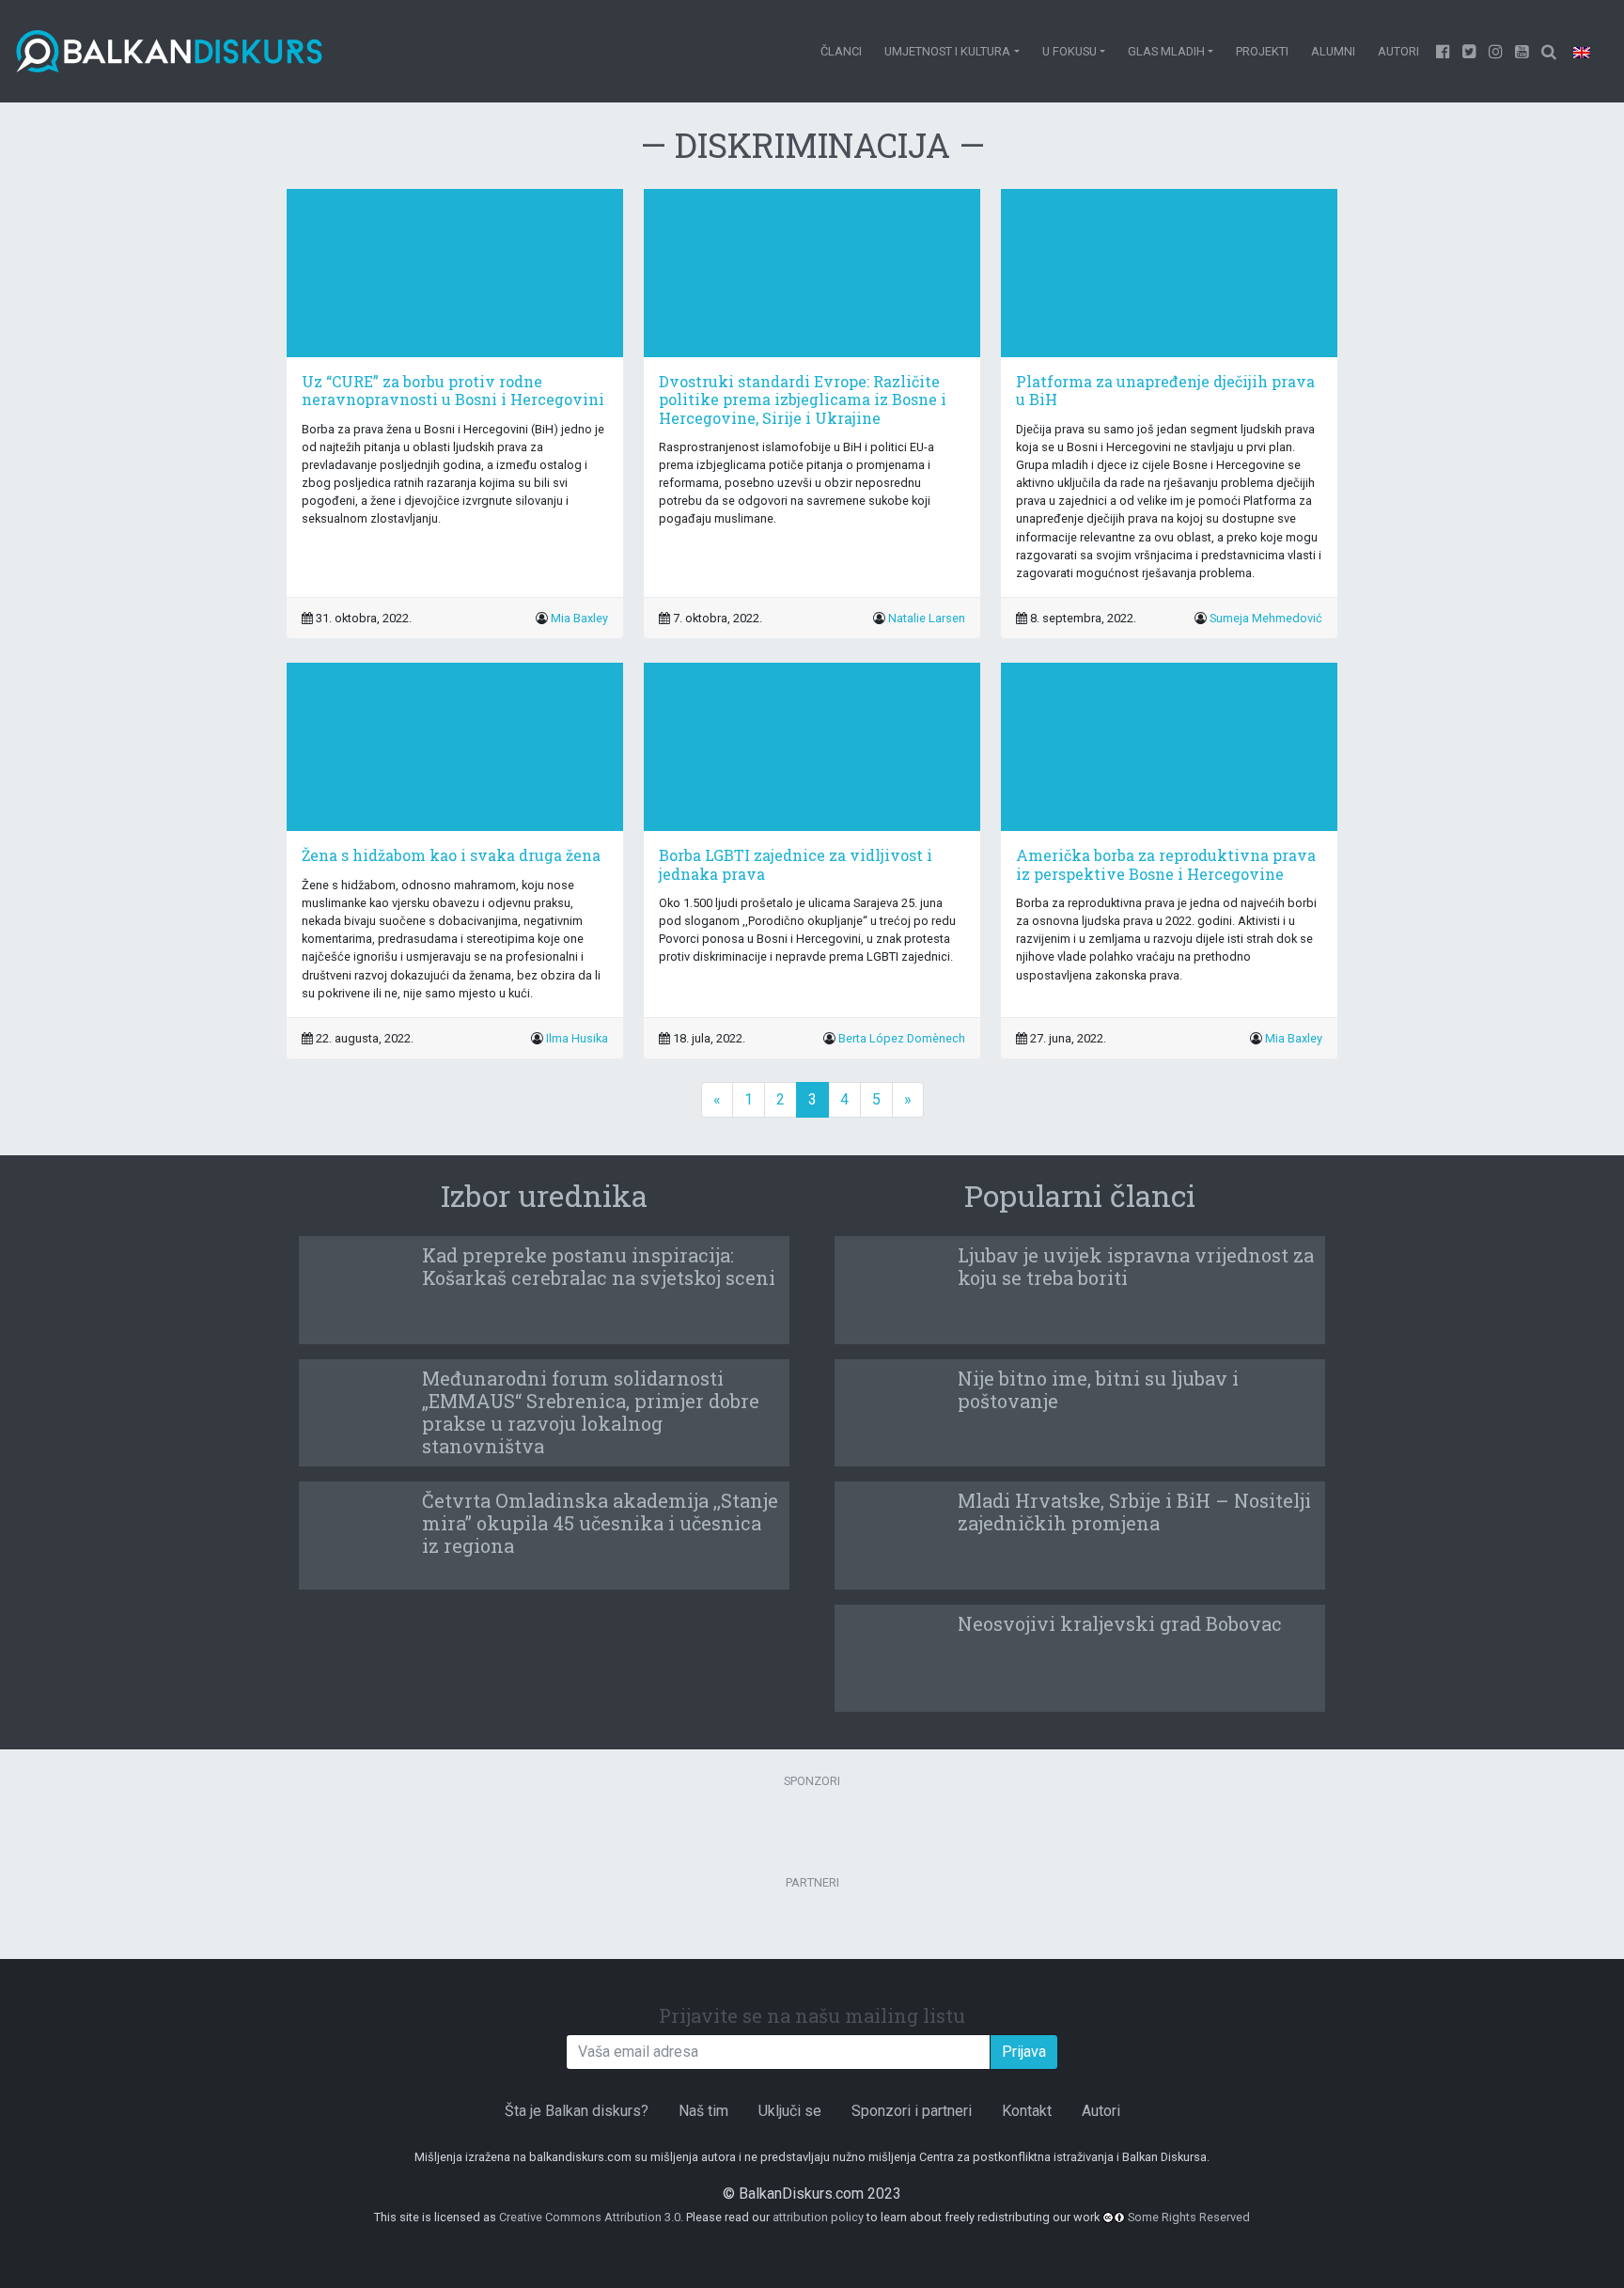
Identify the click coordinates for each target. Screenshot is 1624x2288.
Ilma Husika (577, 1038)
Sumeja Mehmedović (1266, 618)
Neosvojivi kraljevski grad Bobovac (1120, 1623)
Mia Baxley (579, 618)
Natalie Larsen (927, 618)
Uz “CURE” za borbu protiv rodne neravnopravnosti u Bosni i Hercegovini (453, 390)
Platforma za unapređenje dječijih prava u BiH (1165, 390)
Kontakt (1027, 2111)
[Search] (1548, 51)
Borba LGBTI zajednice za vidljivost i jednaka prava (796, 864)
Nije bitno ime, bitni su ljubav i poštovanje (1098, 1389)
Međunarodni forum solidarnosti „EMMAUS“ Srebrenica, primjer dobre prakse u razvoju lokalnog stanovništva (591, 1412)
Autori (1398, 51)
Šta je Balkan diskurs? (577, 2111)
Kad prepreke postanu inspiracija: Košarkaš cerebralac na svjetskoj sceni (599, 1266)
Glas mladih (1166, 51)
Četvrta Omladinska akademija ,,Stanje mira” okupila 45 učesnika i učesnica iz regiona (600, 1523)
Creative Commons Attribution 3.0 (590, 2217)
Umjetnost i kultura (947, 51)
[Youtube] (1496, 51)
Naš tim (703, 2111)
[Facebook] (1444, 51)
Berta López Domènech (902, 1038)
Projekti (1262, 51)
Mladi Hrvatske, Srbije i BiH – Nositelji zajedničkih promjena (1134, 1512)
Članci (841, 51)
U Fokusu (1070, 51)
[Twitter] (1470, 51)
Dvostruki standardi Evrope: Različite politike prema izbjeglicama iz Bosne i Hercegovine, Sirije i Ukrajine (803, 399)
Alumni (1333, 51)
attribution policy (818, 2217)
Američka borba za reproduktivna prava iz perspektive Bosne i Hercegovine (1166, 864)
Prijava (1024, 2052)
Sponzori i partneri (912, 2111)
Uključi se (790, 2111)
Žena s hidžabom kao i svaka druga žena (451, 855)
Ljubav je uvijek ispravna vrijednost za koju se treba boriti (1136, 1266)
